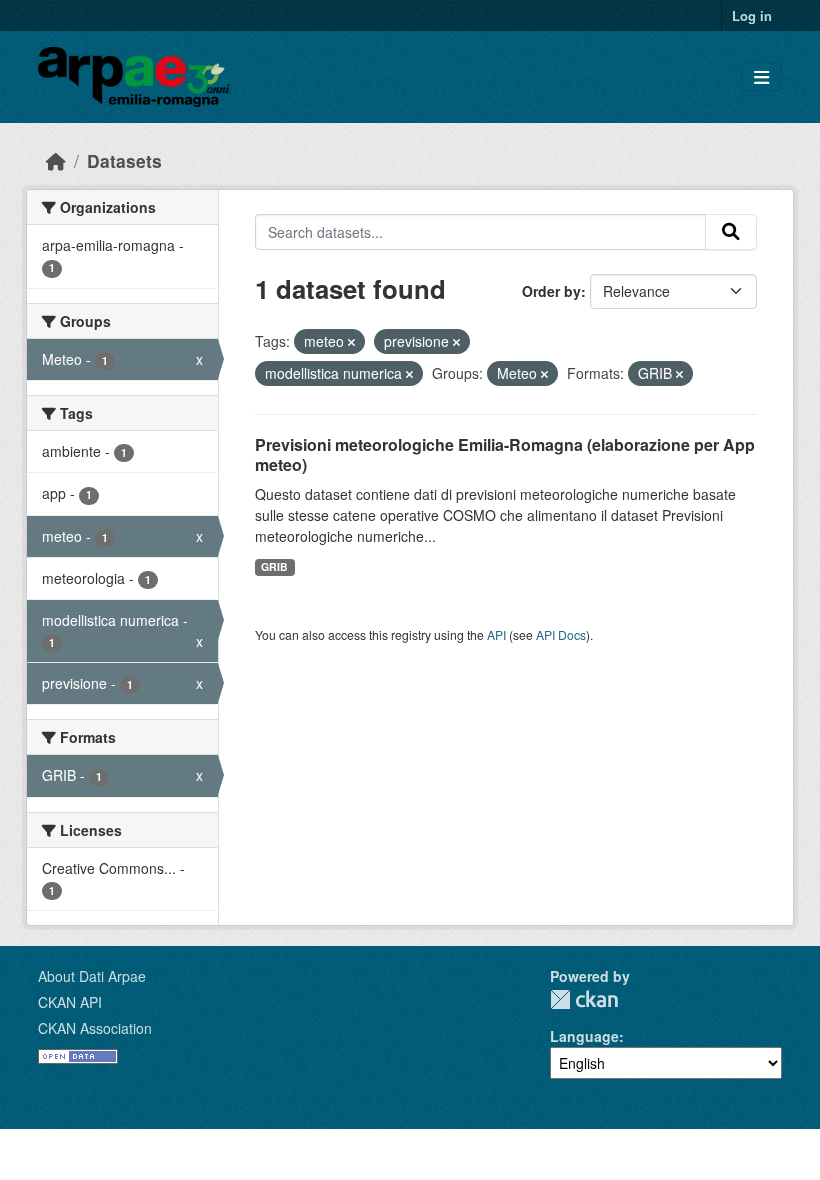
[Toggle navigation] (761, 77)
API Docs (561, 634)
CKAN (584, 999)
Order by (551, 291)
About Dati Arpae (92, 976)
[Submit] (731, 232)
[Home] (56, 160)
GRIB (274, 566)
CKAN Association (95, 1028)
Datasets (124, 160)
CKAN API (70, 1002)
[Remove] (351, 342)
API (496, 634)
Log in (752, 15)
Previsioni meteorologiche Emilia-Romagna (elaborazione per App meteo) (505, 455)
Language (584, 1036)
